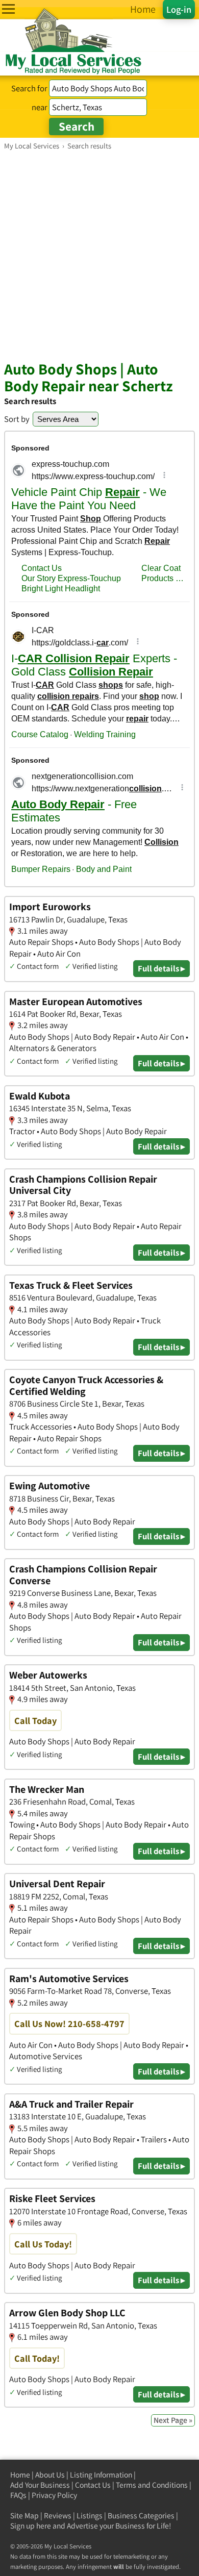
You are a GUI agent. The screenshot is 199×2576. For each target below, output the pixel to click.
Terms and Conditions (152, 2485)
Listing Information (101, 2475)
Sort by (17, 419)
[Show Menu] (8, 9)
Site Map (24, 2516)
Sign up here (31, 2526)
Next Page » (173, 2420)
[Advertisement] (99, 255)
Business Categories (141, 2516)
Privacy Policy (54, 2495)
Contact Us (93, 2485)
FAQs (18, 2495)
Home (20, 2475)
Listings (90, 2516)
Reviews (58, 2516)
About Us (50, 2475)
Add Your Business (40, 2485)
